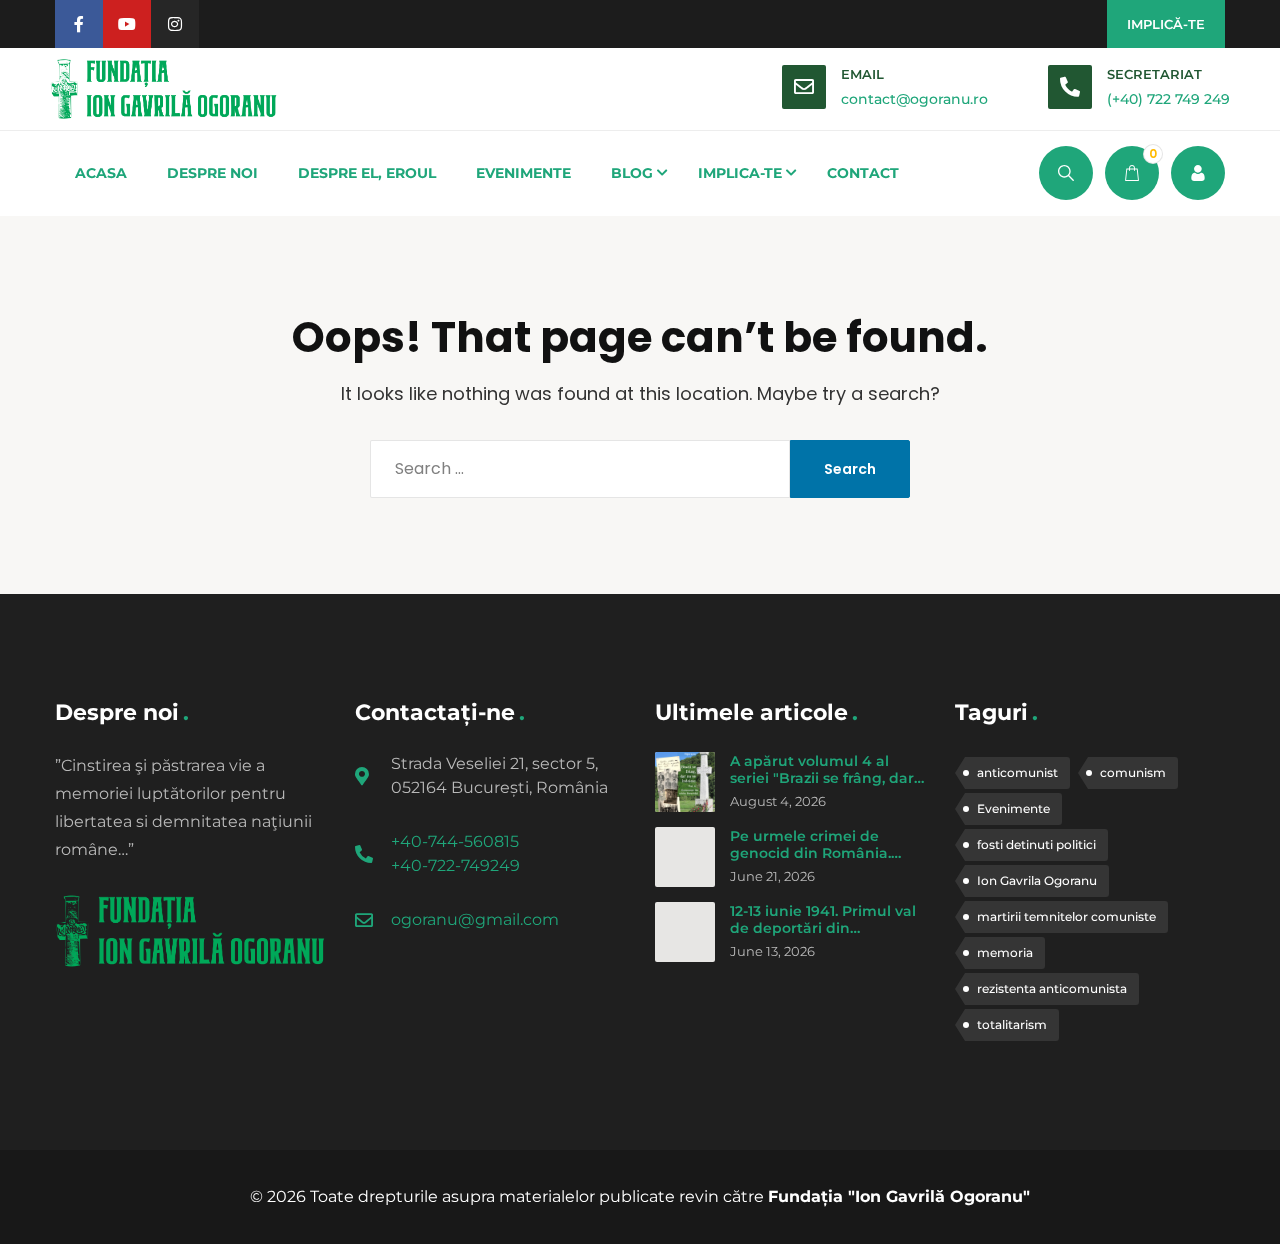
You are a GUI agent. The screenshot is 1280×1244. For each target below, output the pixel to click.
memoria (1005, 952)
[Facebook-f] (79, 24)
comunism (1133, 772)
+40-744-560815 (455, 841)
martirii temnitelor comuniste (1066, 916)
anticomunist (1017, 772)
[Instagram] (175, 24)
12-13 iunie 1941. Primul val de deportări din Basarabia (823, 928)
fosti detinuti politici (1036, 844)
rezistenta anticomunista (1052, 988)
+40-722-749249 (455, 865)
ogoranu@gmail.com (475, 919)
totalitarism (1012, 1024)
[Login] (1198, 173)
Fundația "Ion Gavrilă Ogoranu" (899, 1196)
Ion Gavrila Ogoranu (1037, 880)
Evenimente (1013, 808)
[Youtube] (127, 24)
